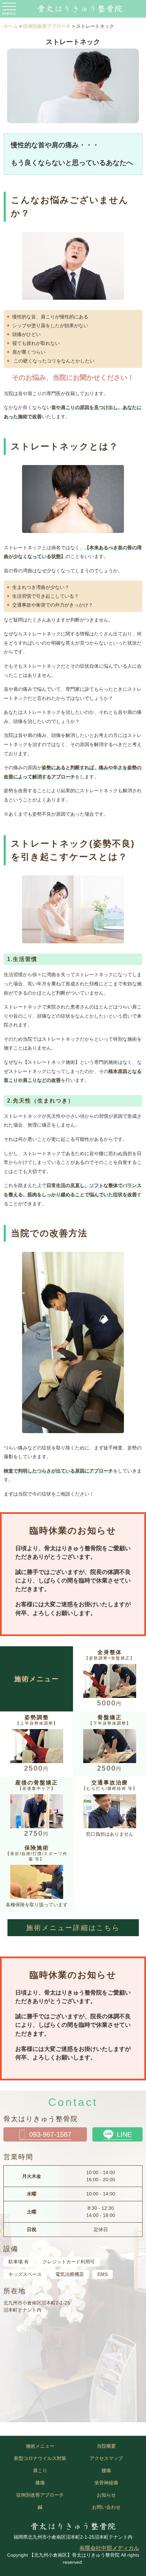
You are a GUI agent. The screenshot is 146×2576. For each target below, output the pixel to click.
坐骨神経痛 (106, 2483)
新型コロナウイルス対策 (40, 2458)
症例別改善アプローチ (40, 2495)
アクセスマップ (106, 2458)
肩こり (40, 2470)
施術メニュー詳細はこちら (73, 1928)
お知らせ (106, 2495)
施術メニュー (40, 2446)
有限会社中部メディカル (109, 2548)
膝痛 (40, 2483)
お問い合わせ (106, 2507)
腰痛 (106, 2470)
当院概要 (106, 2446)
